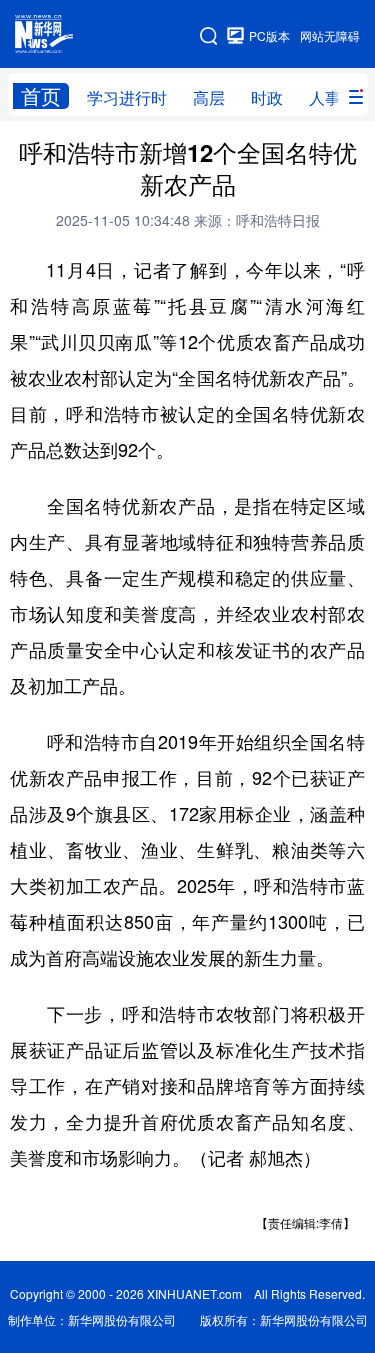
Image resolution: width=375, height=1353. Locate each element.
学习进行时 (127, 97)
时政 (267, 97)
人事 (325, 97)
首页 (41, 96)
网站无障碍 (330, 35)
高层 (209, 97)
